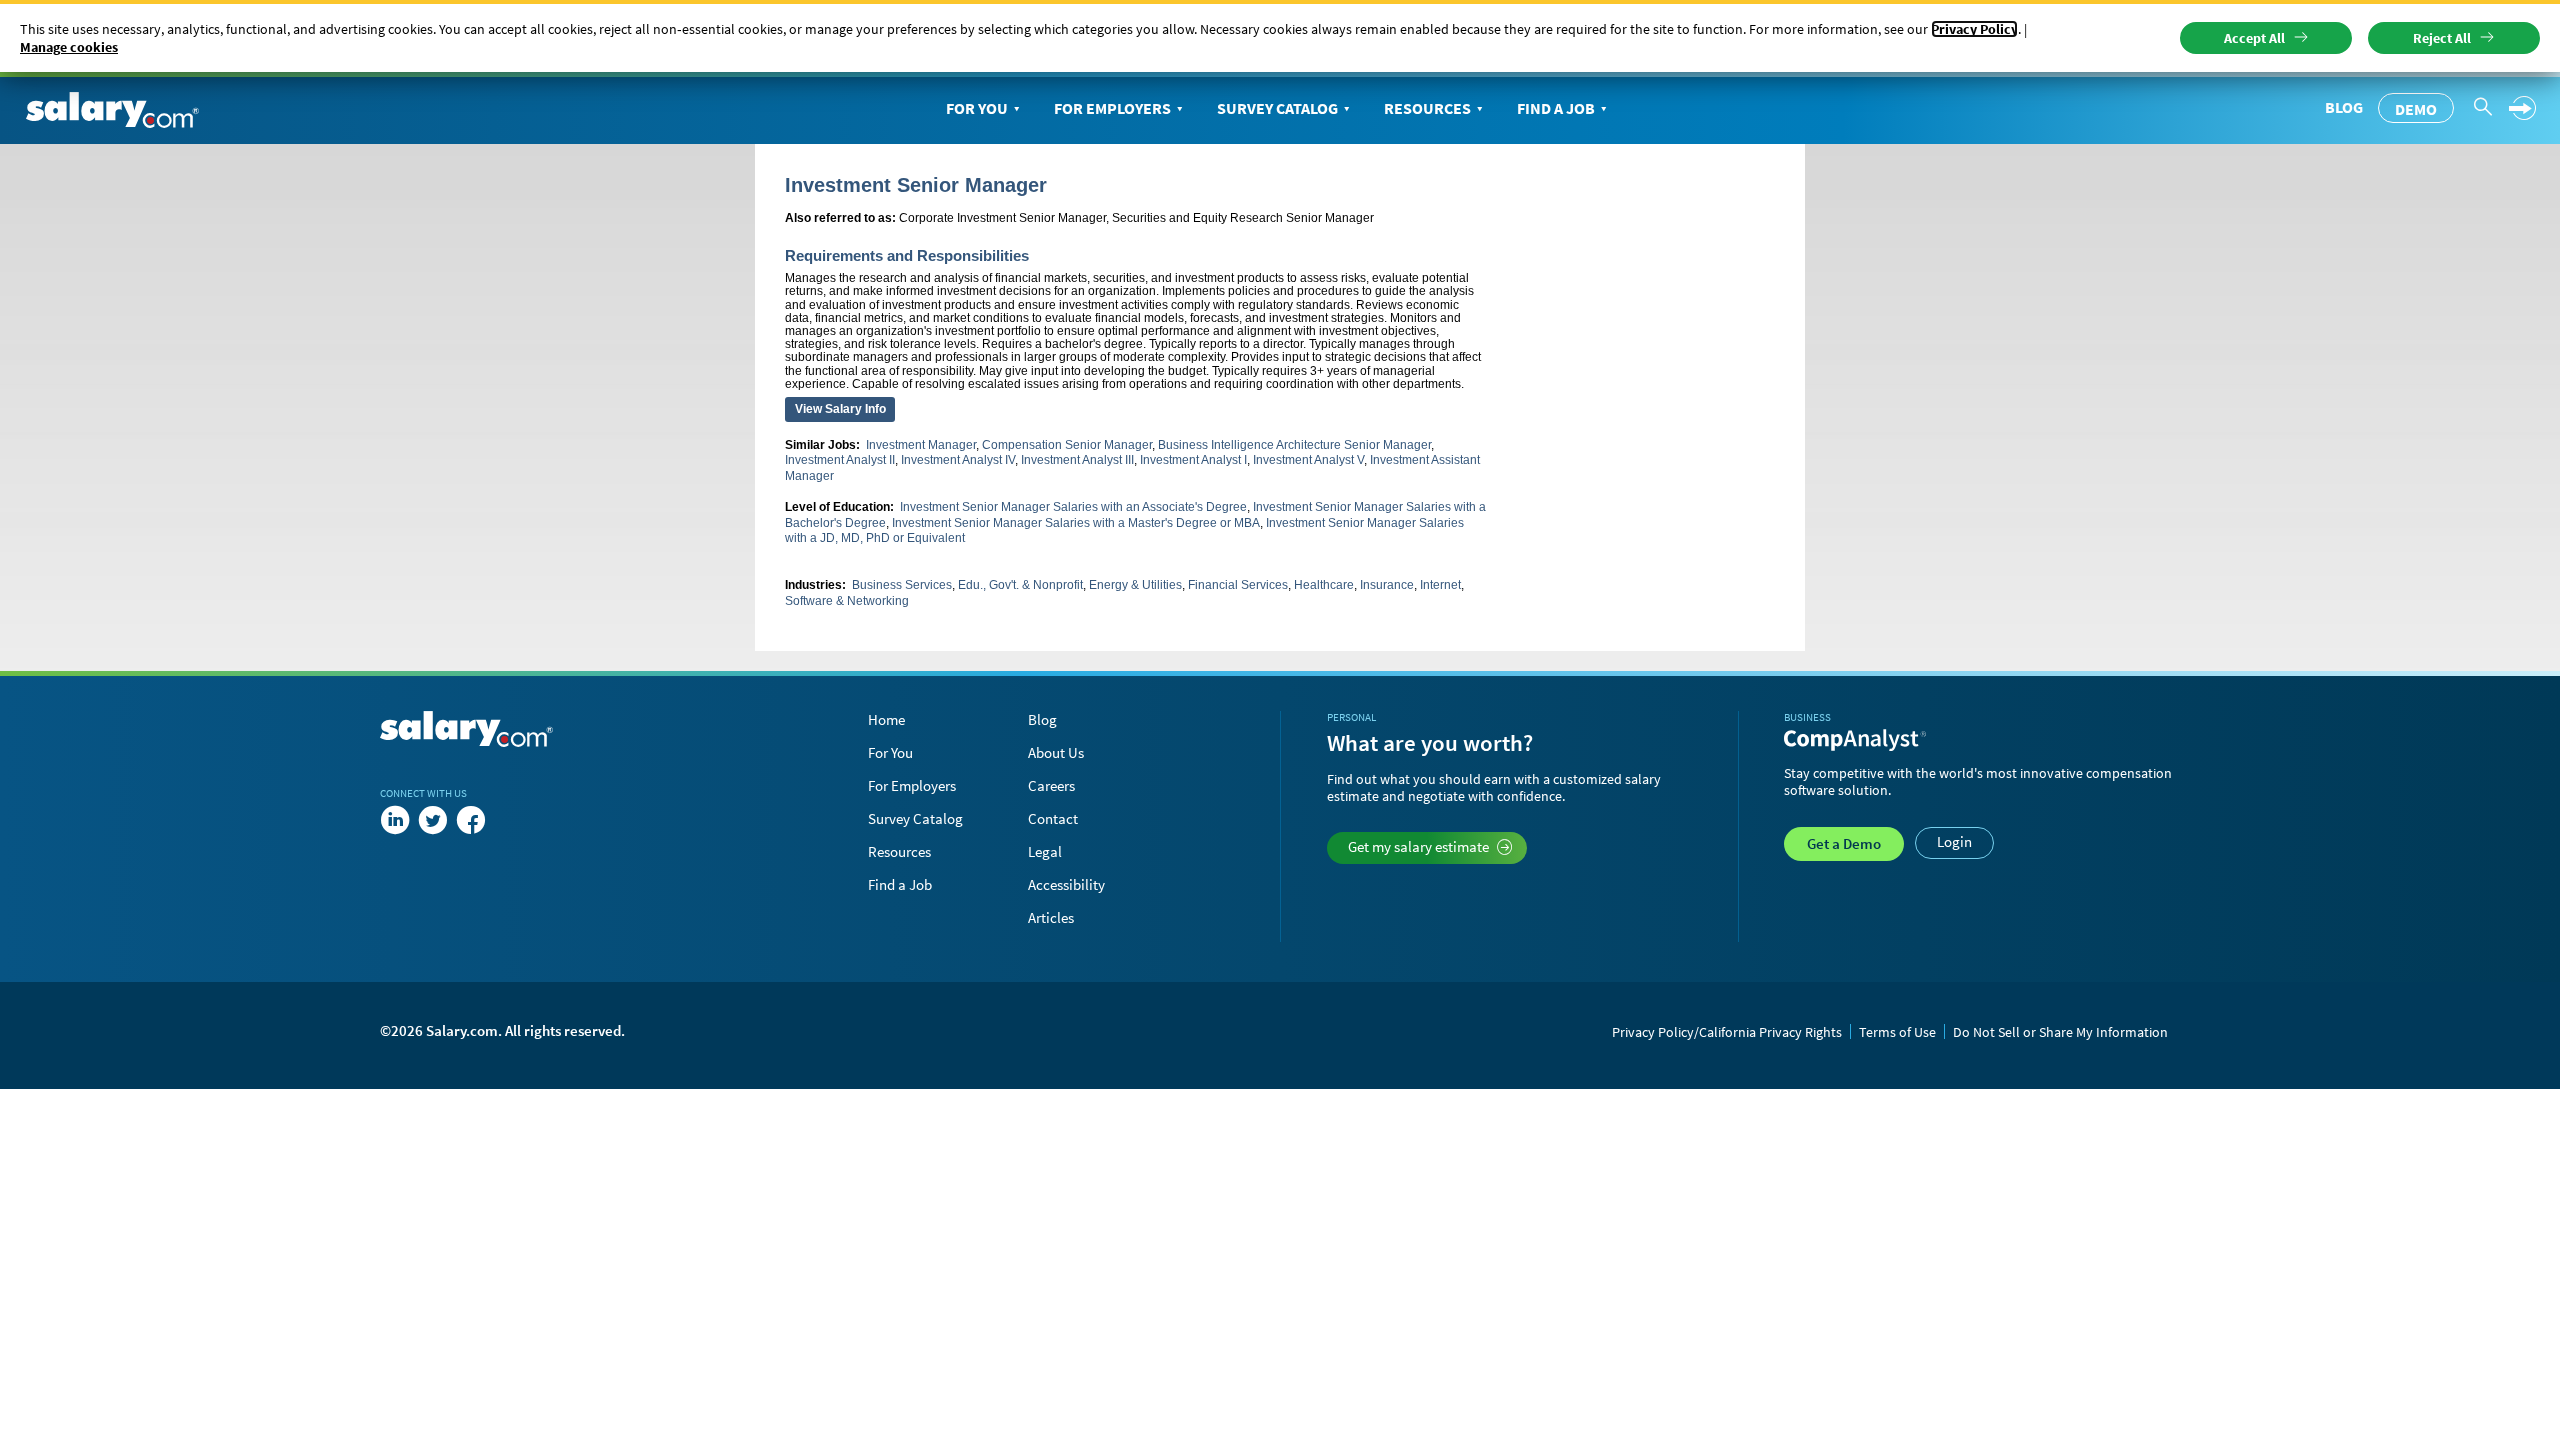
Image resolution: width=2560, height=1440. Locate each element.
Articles (1051, 917)
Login (1954, 841)
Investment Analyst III (1077, 460)
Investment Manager (921, 445)
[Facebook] (471, 821)
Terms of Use (1897, 1032)
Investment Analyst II (840, 460)
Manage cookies (69, 47)
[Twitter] (433, 821)
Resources (1427, 108)
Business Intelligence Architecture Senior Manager (1294, 445)
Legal (1045, 851)
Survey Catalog (1277, 108)
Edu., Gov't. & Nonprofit (1020, 585)
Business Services (902, 585)
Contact (1053, 818)
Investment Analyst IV (958, 460)
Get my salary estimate (1418, 846)
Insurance (1387, 585)
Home (886, 719)
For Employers (1112, 108)
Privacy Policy (1974, 29)
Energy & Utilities (1135, 585)
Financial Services (1238, 585)
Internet (1440, 585)
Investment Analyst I (1193, 460)
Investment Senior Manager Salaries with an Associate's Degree (1073, 507)
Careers (1051, 785)
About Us (1056, 752)
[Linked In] (395, 821)
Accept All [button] (2254, 38)
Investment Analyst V (1308, 460)
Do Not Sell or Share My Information (2060, 1032)
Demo (2416, 109)
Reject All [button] (2442, 38)
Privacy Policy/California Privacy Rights (1727, 1032)
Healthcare (1324, 585)
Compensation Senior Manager (1067, 445)
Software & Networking (847, 601)
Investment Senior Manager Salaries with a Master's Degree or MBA (1076, 523)
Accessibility (1066, 884)
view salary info (840, 409)
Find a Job (1556, 108)
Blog (2344, 107)
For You (977, 108)
